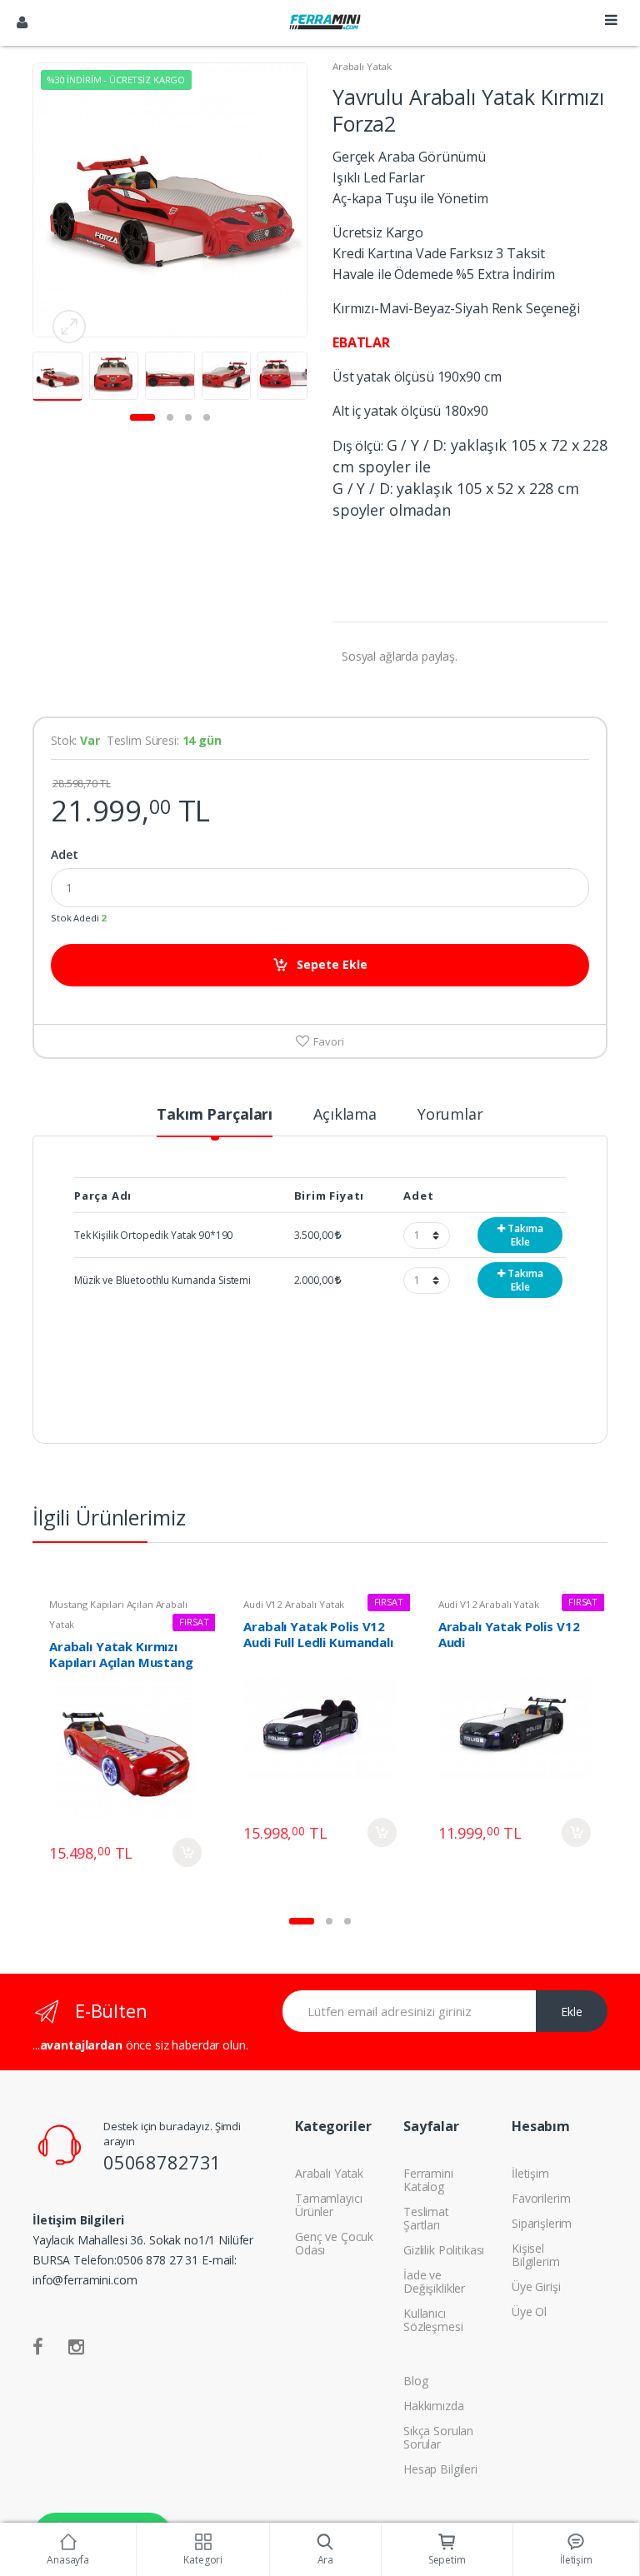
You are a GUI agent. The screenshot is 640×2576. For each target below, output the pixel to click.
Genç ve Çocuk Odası (334, 2243)
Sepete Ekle (332, 964)
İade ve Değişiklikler (434, 2281)
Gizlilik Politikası (444, 2250)
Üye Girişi (536, 2286)
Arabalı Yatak (362, 66)
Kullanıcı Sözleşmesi (433, 2320)
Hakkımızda (434, 2406)
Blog (415, 2381)
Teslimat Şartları (426, 2218)
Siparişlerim (542, 2223)
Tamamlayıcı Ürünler (328, 2205)
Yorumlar (450, 1115)
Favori (328, 1041)
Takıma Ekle (524, 1235)
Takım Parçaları (215, 1115)
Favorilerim (541, 2198)
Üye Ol (529, 2311)
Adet (64, 855)
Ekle (572, 2012)
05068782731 (162, 2162)
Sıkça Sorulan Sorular (438, 2437)
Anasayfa (68, 2560)
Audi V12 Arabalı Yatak (294, 1604)
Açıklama (345, 1115)
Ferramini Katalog (428, 2180)
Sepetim (447, 2560)
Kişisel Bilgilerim (536, 2255)
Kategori (203, 2560)
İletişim (530, 2173)
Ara (326, 2560)
